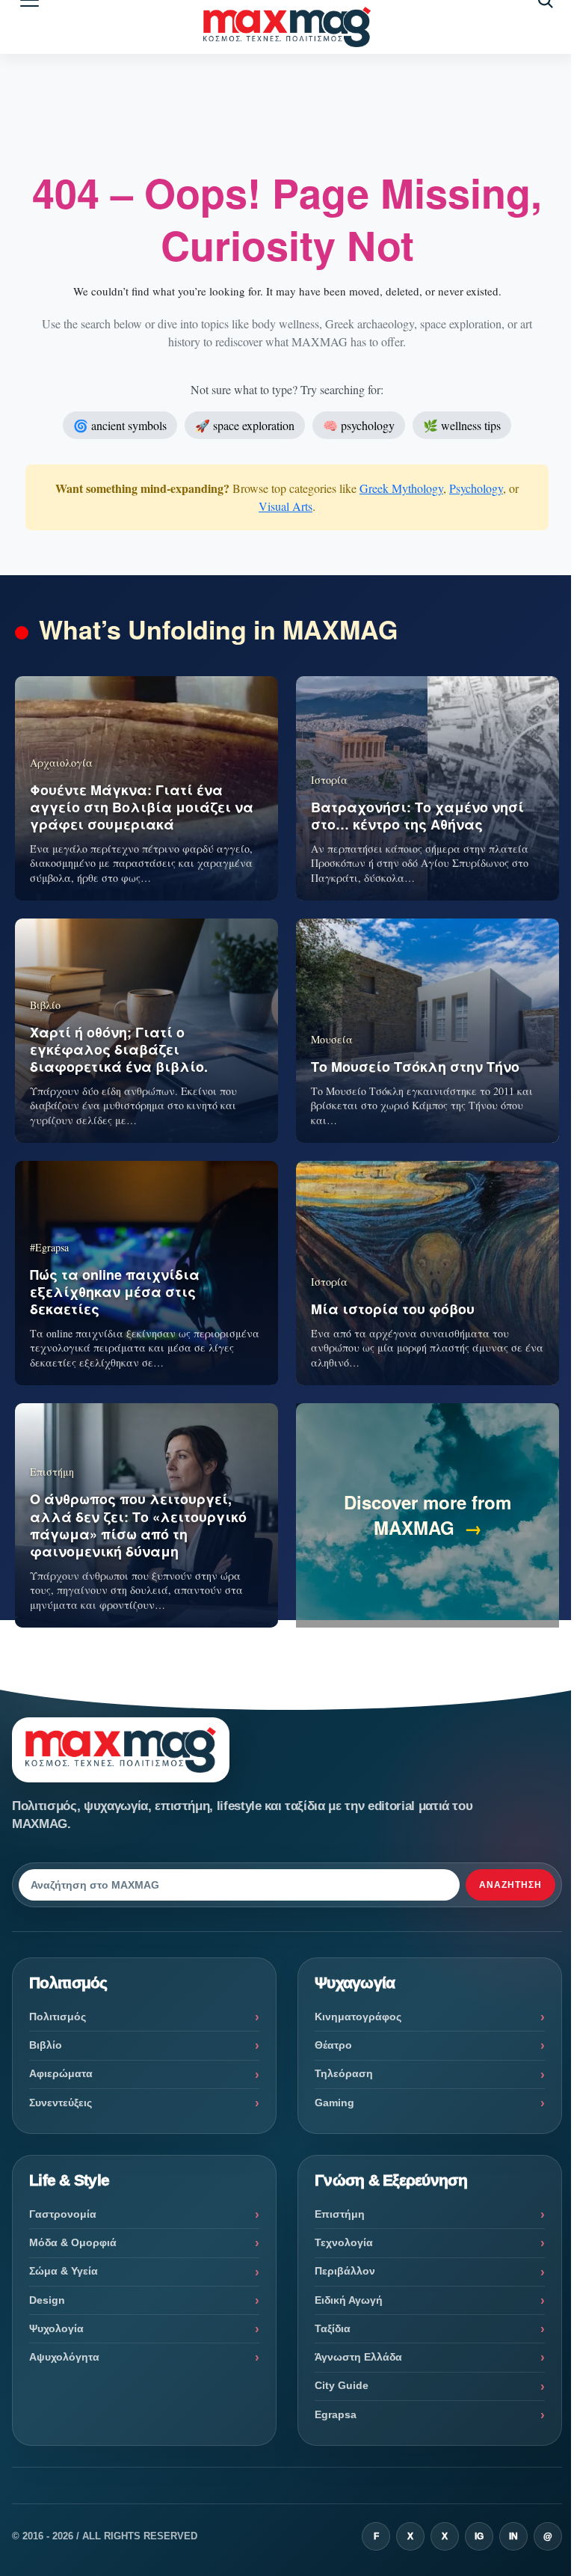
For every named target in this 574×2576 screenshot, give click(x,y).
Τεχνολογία (344, 2242)
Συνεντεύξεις (61, 2103)
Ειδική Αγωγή (349, 2300)
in (513, 2536)
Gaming (334, 2103)
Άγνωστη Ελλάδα (358, 2357)
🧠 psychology (359, 425)
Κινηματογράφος (358, 2017)
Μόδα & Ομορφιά (73, 2242)
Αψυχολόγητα (64, 2357)
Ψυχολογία (56, 2328)
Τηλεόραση (344, 2073)
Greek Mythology (401, 488)
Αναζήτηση (510, 1885)
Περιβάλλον (345, 2271)
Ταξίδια (333, 2328)
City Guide (342, 2385)
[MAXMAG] (287, 27)
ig (479, 2536)
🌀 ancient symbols (120, 425)
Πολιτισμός (58, 2017)
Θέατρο (333, 2045)
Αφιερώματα (61, 2073)
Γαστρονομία (63, 2214)
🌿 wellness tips (462, 425)
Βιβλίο (46, 2045)
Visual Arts (286, 506)
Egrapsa (336, 2414)
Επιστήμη (340, 2214)
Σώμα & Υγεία (64, 2271)
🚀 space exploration (245, 425)
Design (47, 2300)
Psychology (476, 488)
